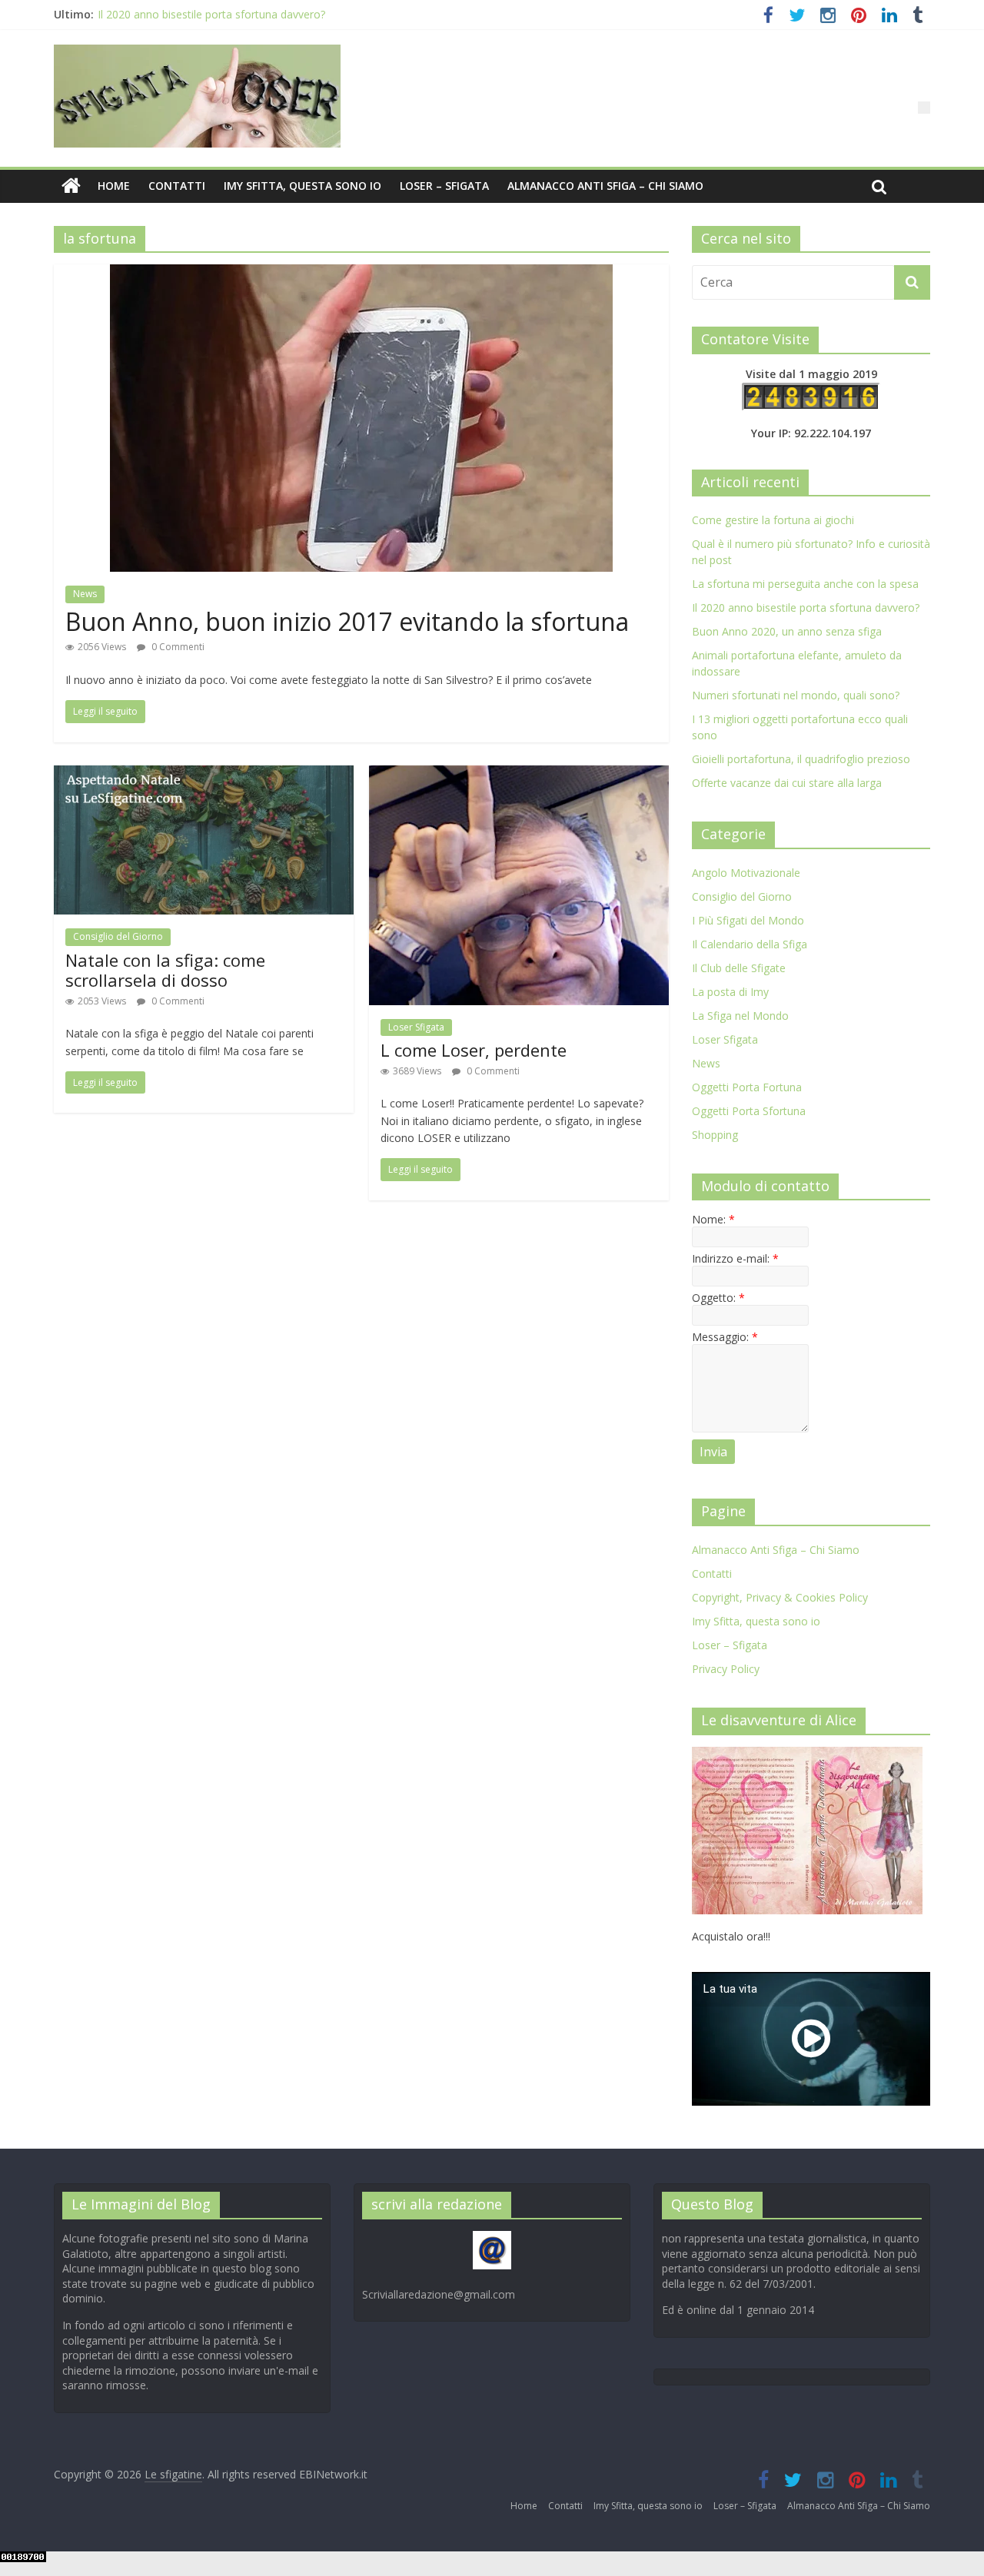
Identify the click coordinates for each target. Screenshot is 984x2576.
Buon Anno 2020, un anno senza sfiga (787, 631)
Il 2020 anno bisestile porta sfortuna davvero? (211, 16)
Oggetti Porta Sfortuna (749, 1111)
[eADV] (924, 108)
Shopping (715, 1135)
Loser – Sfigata (444, 186)
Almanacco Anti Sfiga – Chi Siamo (605, 186)
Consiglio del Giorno (118, 936)
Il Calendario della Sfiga (750, 944)
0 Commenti (177, 647)
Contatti (177, 186)
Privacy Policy (726, 1669)
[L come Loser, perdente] (519, 775)
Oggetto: (718, 1298)
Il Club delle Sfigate (739, 968)
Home (114, 186)
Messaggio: (725, 1337)
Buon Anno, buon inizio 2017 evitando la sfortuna (347, 621)
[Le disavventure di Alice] (807, 1755)
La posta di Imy (730, 992)
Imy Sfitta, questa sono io (303, 186)
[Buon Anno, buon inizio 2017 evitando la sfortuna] (361, 274)
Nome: (713, 1219)
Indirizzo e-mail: (735, 1258)
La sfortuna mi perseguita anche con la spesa (805, 584)
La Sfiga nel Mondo (740, 1016)
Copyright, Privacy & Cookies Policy (780, 1597)
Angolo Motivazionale (746, 873)
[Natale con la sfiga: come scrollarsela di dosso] (204, 775)
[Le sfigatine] (71, 186)
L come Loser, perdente (474, 1050)
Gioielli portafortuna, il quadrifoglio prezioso (801, 759)
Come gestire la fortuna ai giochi (773, 520)
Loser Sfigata (416, 1027)
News (85, 594)
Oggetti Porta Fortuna (747, 1087)
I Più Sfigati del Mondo (748, 920)
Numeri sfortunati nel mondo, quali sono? (796, 695)
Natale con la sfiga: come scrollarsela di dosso (165, 970)
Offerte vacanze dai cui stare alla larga (787, 783)
